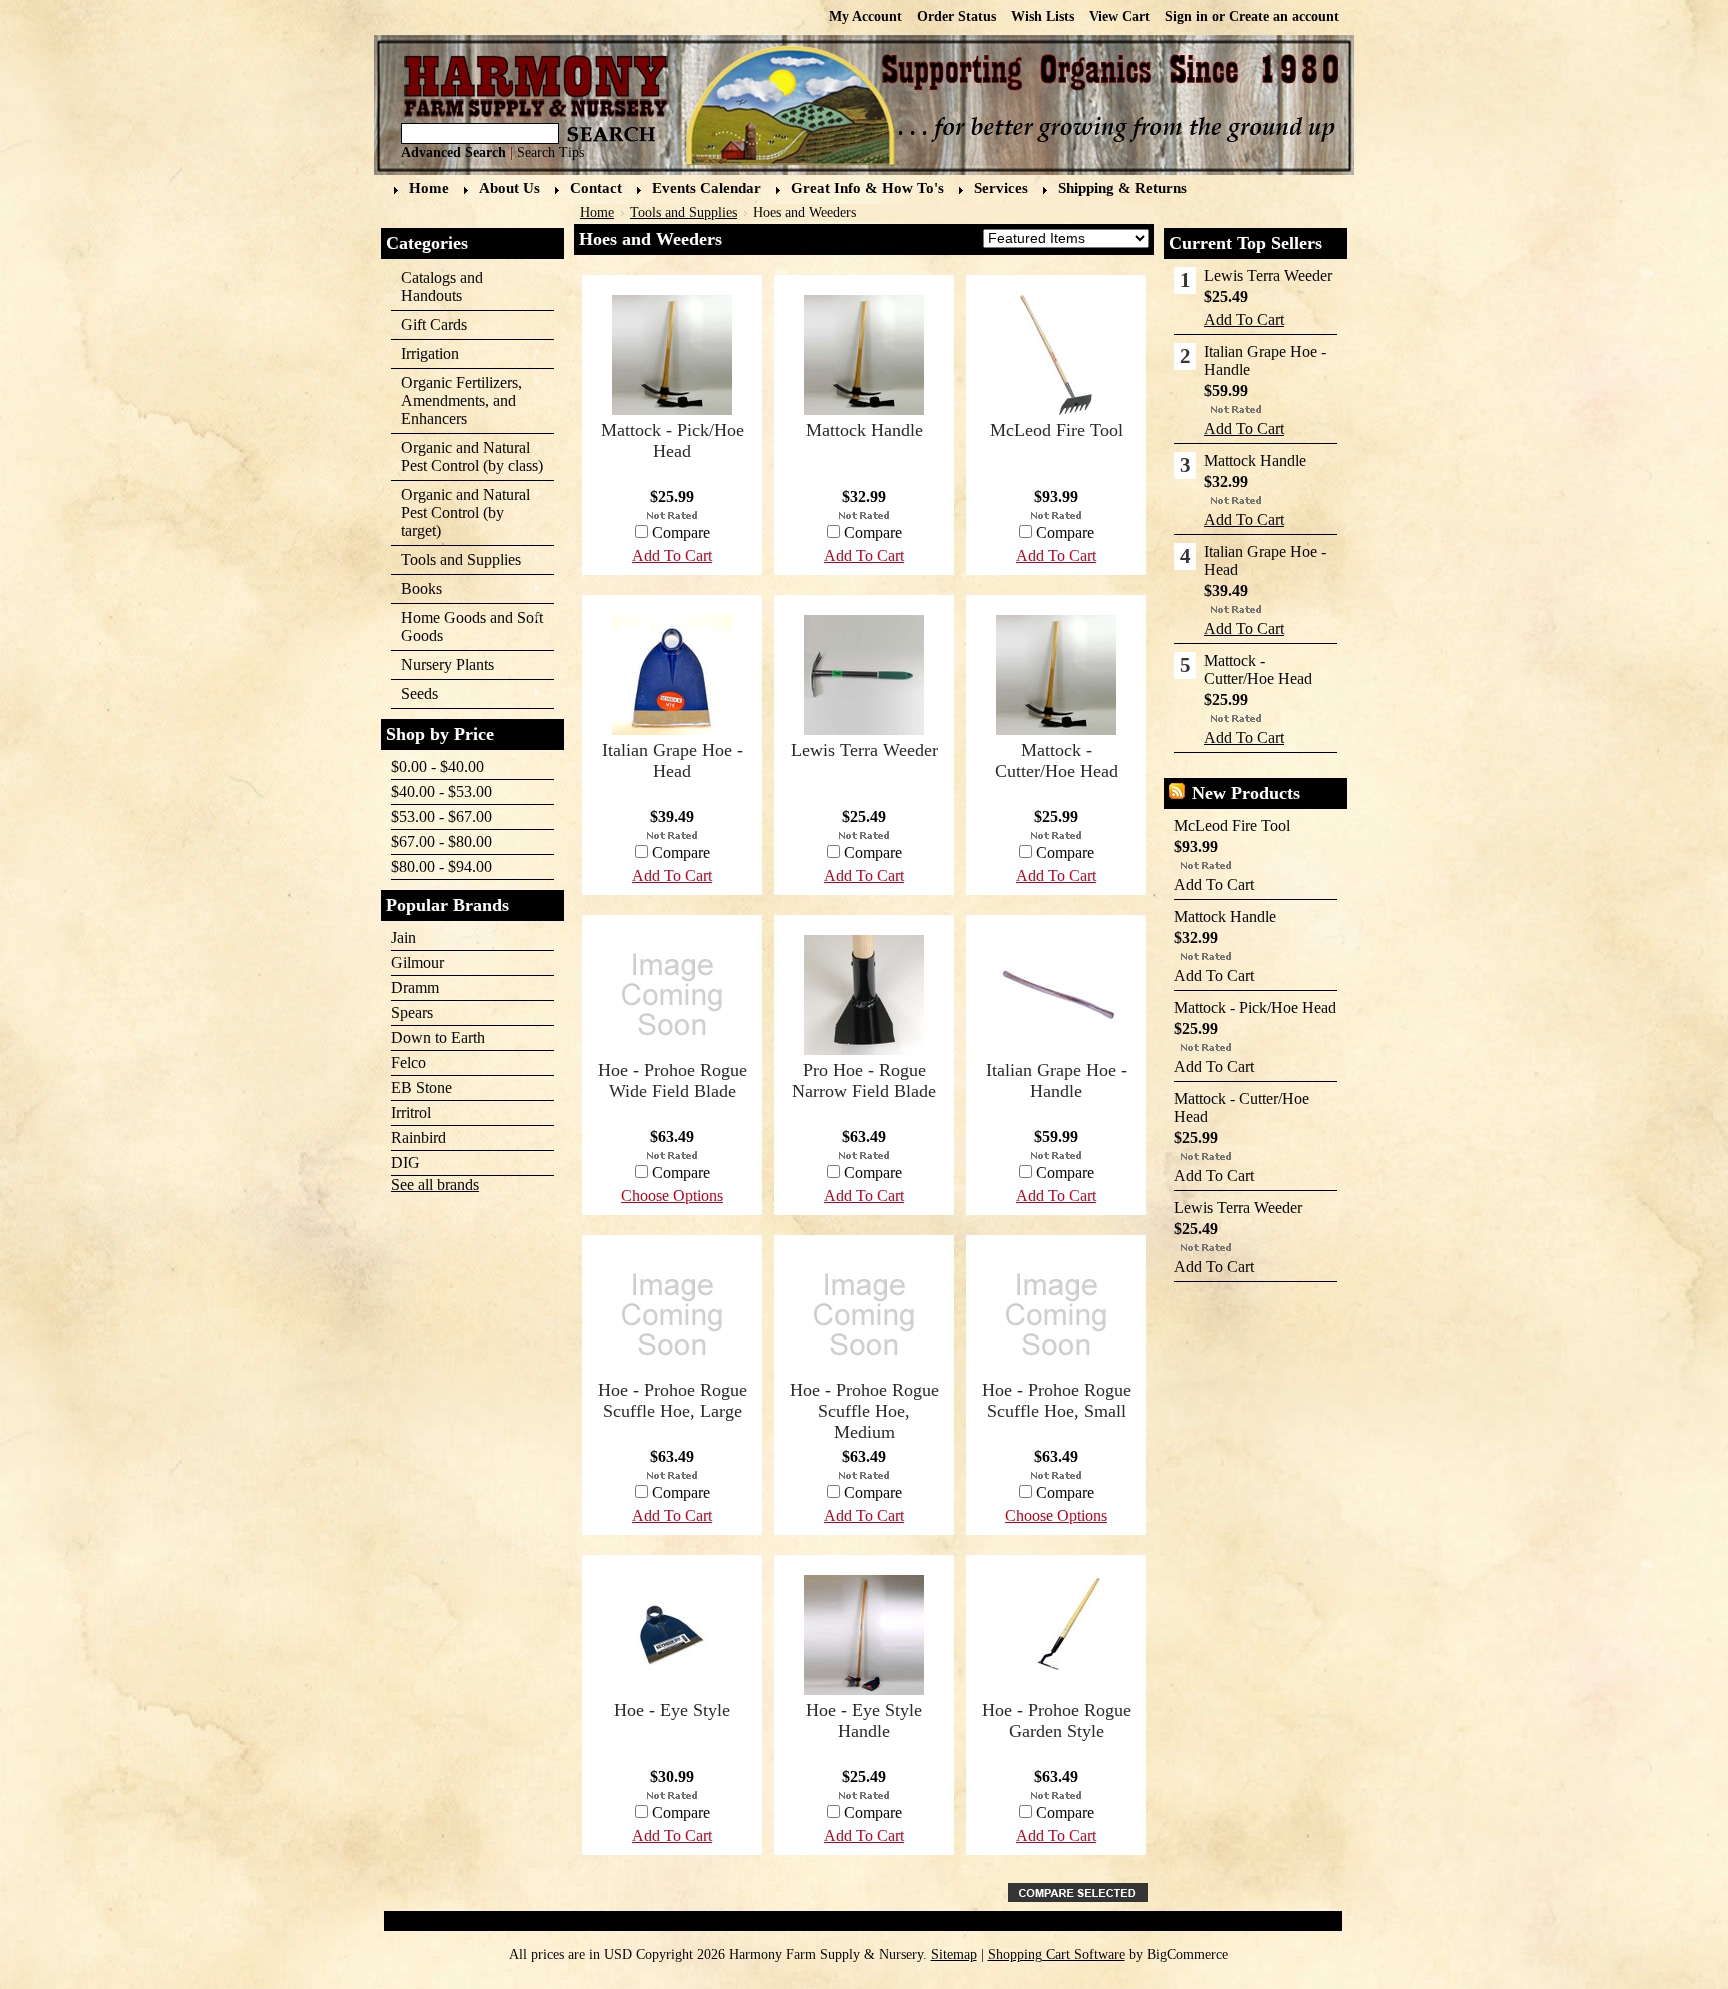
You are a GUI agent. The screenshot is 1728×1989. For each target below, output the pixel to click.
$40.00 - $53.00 (441, 791)
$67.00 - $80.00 (441, 841)
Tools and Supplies (456, 560)
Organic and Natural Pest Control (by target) (460, 512)
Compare (1065, 532)
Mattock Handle (864, 430)
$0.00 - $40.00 (437, 766)
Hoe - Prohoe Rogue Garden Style (1056, 1720)
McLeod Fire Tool (1056, 430)
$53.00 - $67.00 (441, 816)
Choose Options (672, 1195)
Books (416, 589)
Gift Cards (434, 324)
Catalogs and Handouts (442, 286)
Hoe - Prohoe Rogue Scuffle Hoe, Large (672, 1400)
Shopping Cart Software (1056, 1954)
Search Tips (550, 152)
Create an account (1284, 16)
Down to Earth (438, 1037)
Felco (408, 1062)
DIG (405, 1162)
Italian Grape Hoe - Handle (1056, 1080)
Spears (412, 1012)
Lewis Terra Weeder (864, 750)
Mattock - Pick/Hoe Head (672, 440)
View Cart (1119, 16)
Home (597, 212)
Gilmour (417, 962)
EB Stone (421, 1087)
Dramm (415, 987)
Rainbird (418, 1137)
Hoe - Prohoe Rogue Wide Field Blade (672, 1080)
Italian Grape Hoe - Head (672, 760)
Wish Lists (1042, 16)
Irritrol (411, 1112)
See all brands (435, 1184)
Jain (403, 937)
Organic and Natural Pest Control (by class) (467, 456)
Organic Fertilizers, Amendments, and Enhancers (456, 400)
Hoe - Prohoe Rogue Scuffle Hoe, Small (1056, 1400)
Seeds (414, 694)
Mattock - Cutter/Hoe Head (1056, 760)
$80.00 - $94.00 (441, 866)
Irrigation (425, 354)
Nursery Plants (447, 664)
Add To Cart (1056, 555)
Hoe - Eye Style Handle (864, 1720)
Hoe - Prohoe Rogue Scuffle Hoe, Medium (864, 1411)
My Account (865, 16)
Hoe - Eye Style (672, 1710)
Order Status (956, 16)
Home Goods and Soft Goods (467, 626)
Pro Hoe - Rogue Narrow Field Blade (864, 1080)
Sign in (1186, 16)
